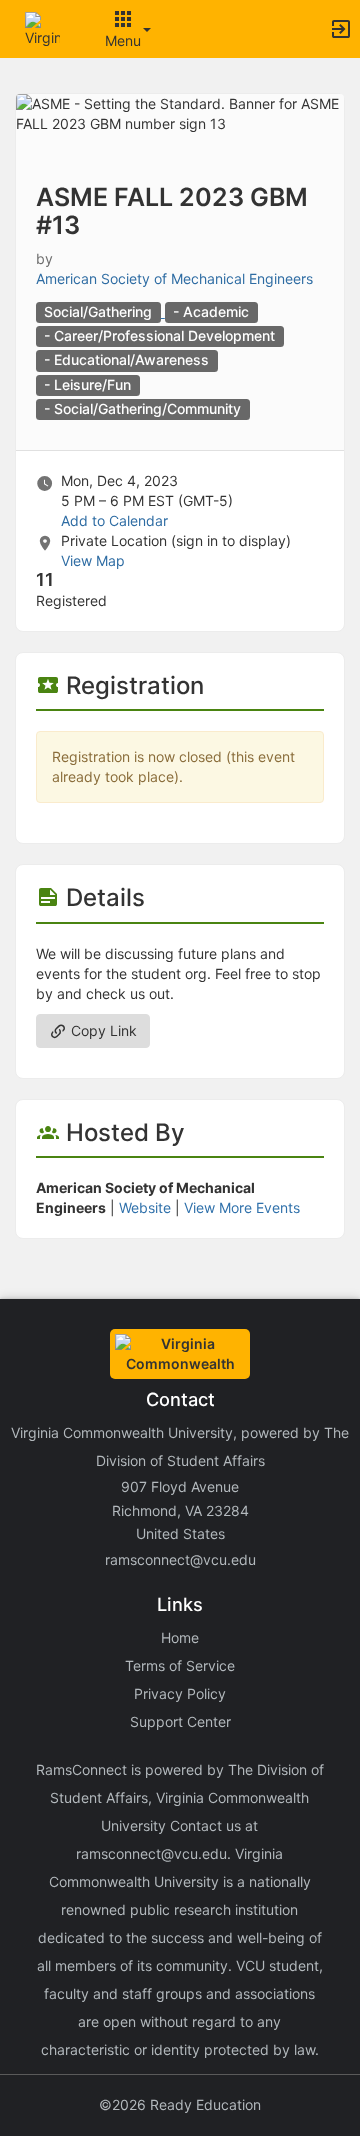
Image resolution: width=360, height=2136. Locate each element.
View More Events (242, 1207)
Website (145, 1207)
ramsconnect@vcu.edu (180, 1559)
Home (180, 1637)
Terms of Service (180, 1665)
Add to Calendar (114, 520)
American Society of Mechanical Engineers (174, 278)
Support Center (180, 1721)
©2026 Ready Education (180, 2104)
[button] (42, 27)
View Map (93, 560)
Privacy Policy (180, 1693)
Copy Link (102, 1030)
